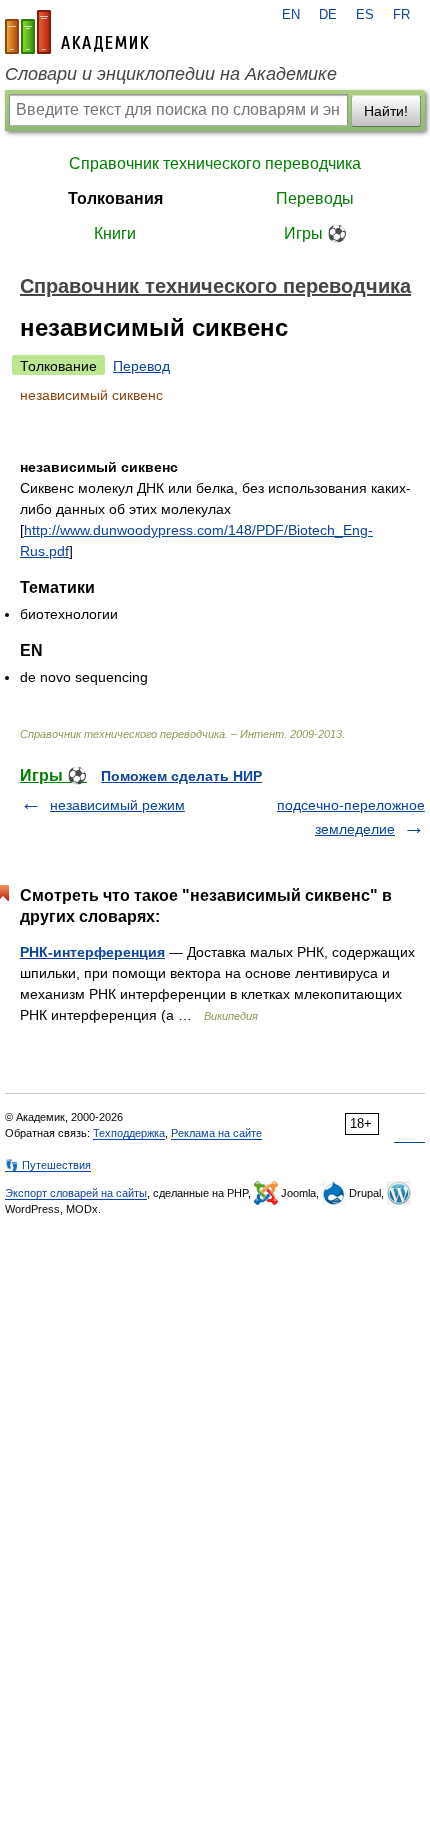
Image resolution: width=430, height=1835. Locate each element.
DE (328, 15)
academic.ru (77, 32)
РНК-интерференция (92, 952)
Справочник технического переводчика (215, 163)
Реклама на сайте (216, 1133)
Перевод (141, 366)
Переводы (315, 198)
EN (291, 15)
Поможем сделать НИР (181, 776)
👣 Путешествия (48, 1165)
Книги (115, 233)
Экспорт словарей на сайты (76, 1193)
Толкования (115, 198)
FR (401, 15)
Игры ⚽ (315, 233)
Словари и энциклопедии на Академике (171, 74)
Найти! (386, 111)
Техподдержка (129, 1133)
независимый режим (117, 805)
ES (365, 15)
